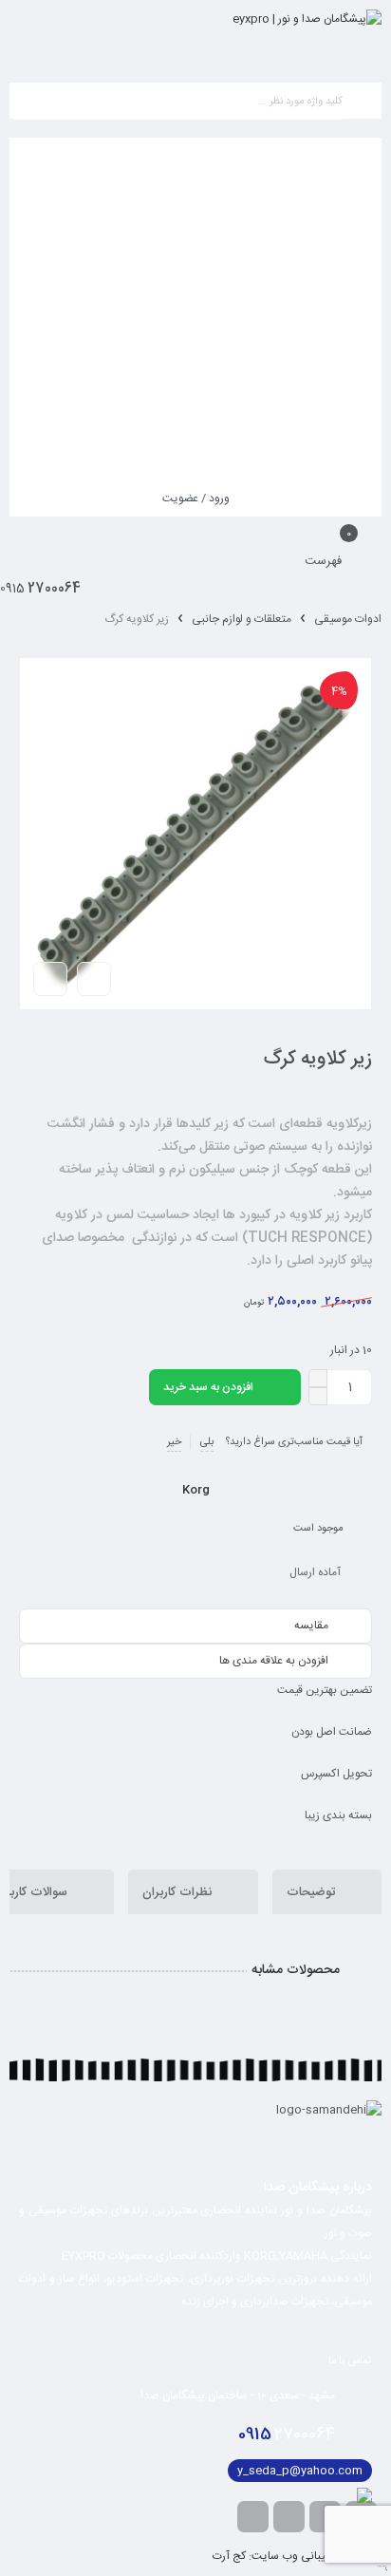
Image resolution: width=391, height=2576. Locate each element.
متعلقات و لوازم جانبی (242, 619)
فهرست (325, 561)
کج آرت (229, 2556)
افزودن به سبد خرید (208, 1387)
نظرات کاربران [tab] (179, 1892)
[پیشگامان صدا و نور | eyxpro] (307, 37)
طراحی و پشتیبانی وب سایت (319, 2556)
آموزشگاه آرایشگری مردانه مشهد (382, 2567)
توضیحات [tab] (313, 1892)
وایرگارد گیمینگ (385, 2570)
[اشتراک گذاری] (94, 979)
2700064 (287, 2435)
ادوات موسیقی (348, 619)
